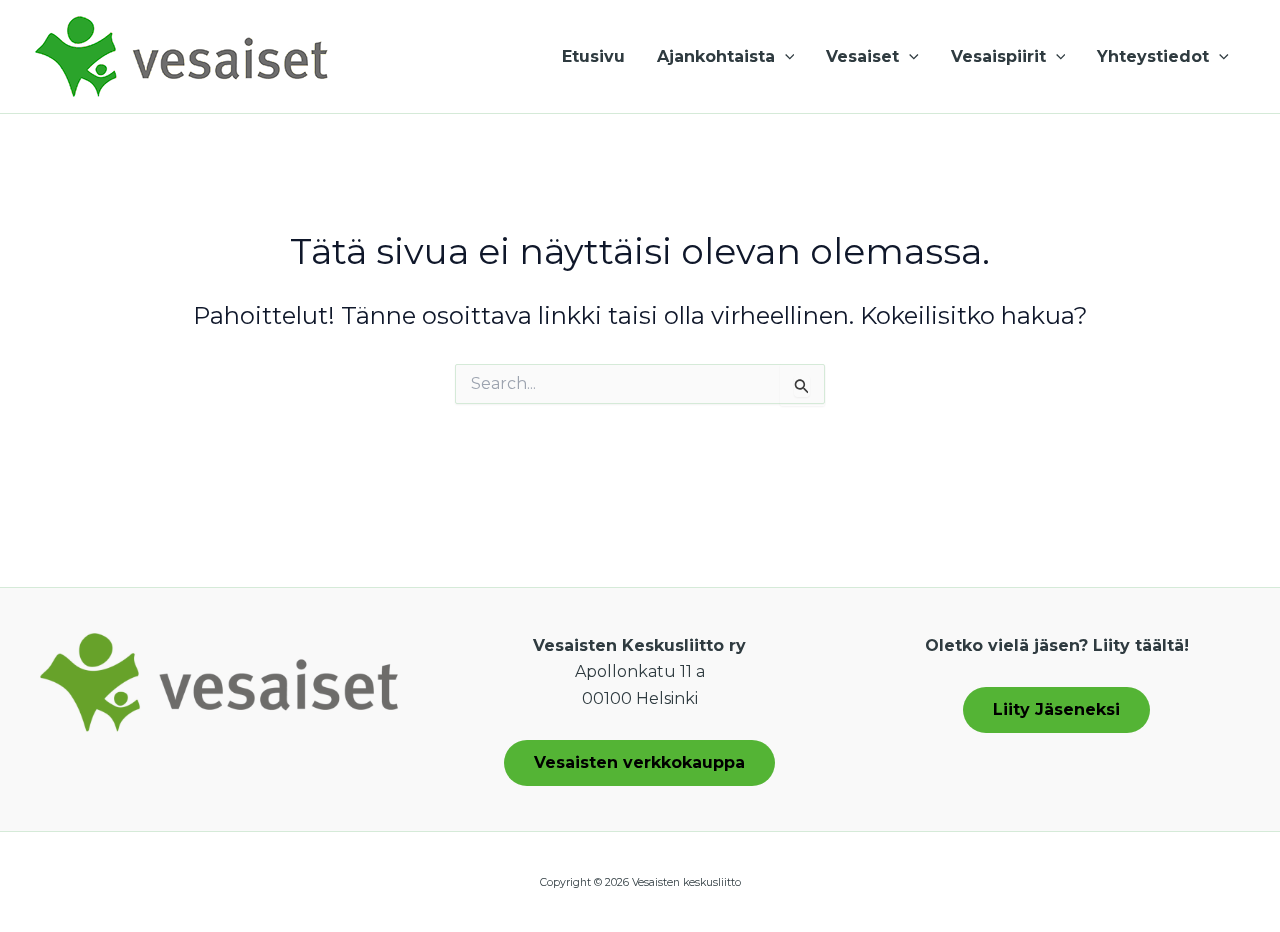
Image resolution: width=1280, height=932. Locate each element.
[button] (785, 57)
